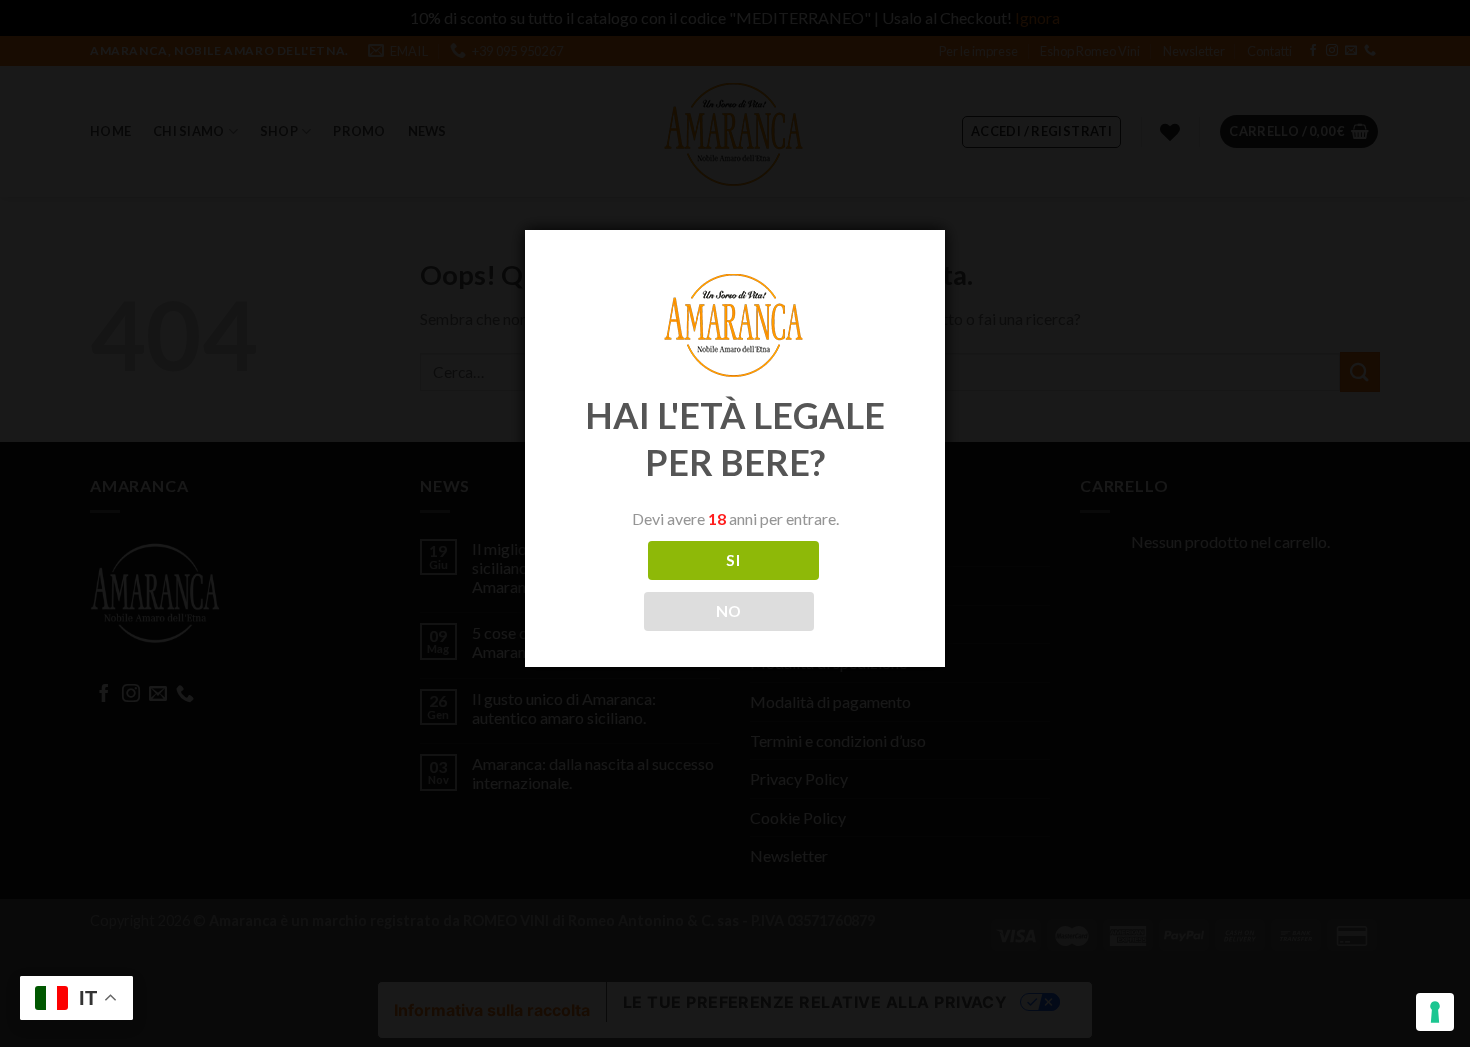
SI (733, 560)
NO (729, 611)
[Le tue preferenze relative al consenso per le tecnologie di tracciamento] (1435, 1012)
